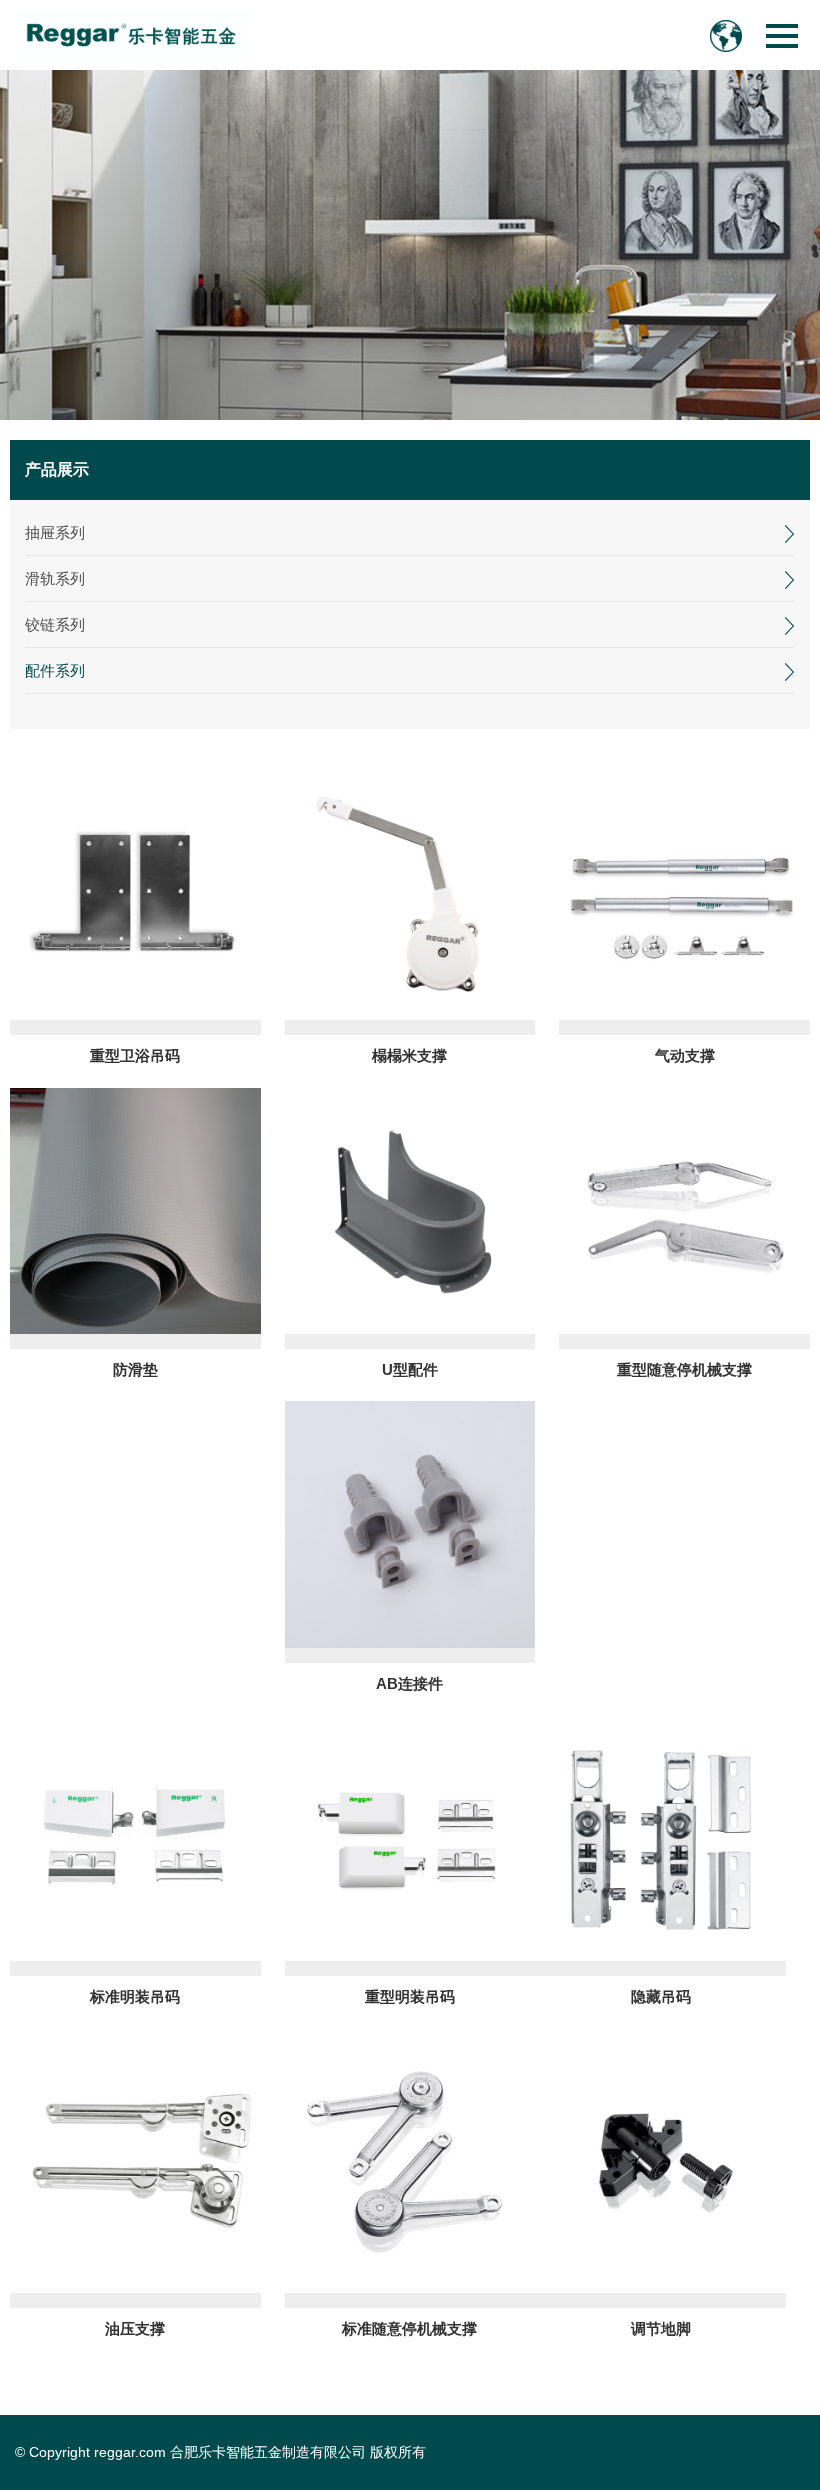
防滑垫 (135, 1369)
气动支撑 (685, 1055)
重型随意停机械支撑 (684, 1369)
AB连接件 (409, 1683)
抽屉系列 (55, 532)
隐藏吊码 (661, 1996)
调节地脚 (661, 2328)
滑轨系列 (55, 578)
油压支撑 (135, 2328)
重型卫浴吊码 (135, 1055)
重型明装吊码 (410, 1996)
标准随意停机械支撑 (409, 2328)
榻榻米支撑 (409, 1055)
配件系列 (55, 670)
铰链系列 (55, 624)
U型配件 (410, 1369)
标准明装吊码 (135, 1996)
